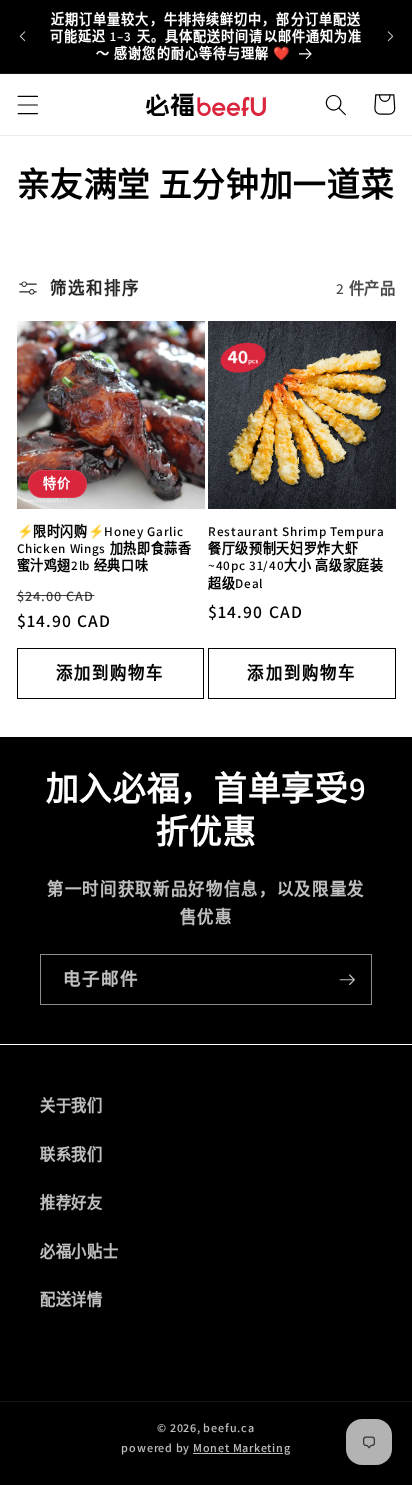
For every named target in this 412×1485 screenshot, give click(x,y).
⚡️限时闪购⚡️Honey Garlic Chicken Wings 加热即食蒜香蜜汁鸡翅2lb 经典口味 (104, 548)
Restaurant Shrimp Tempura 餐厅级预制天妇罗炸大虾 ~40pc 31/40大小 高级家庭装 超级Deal (296, 557)
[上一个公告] (22, 37)
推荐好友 (71, 1202)
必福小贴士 (79, 1251)
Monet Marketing (242, 1447)
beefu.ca (228, 1427)
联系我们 (71, 1154)
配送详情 (71, 1299)
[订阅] (347, 980)
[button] (27, 104)
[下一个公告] (390, 37)
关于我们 (71, 1105)
